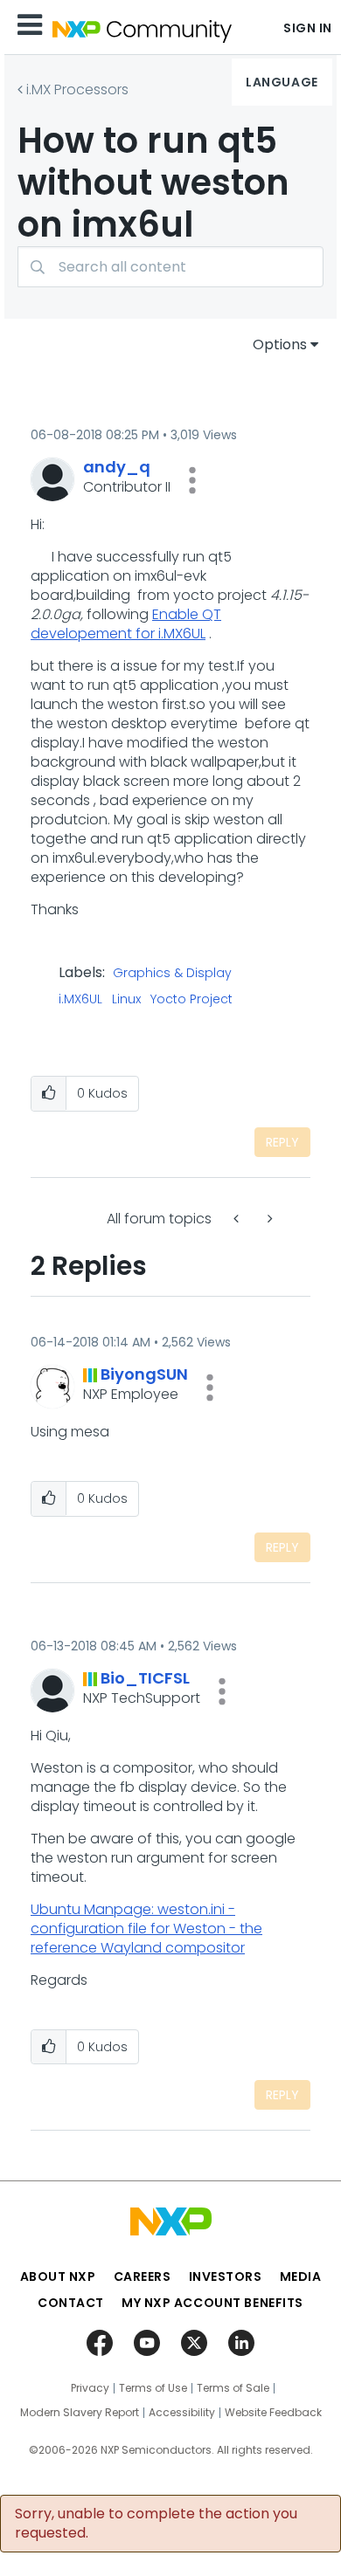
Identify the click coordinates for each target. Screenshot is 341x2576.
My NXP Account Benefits (212, 2303)
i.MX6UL (80, 1000)
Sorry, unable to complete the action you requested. (156, 2524)
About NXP (58, 2276)
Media (301, 2276)
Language (282, 82)
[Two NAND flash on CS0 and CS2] (268, 1219)
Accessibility (182, 2413)
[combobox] (170, 267)
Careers (143, 2276)
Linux (126, 1000)
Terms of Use (153, 2388)
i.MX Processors (77, 90)
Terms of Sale (233, 2388)
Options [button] (280, 344)
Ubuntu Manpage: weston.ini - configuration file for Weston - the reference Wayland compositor (146, 1929)
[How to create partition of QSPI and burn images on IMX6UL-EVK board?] (238, 1219)
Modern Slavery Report (80, 2413)
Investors (226, 2276)
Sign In (308, 28)
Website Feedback (273, 2413)
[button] (192, 480)
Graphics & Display (172, 974)
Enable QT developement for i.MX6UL (126, 624)
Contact (71, 2303)
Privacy (90, 2388)
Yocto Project (191, 1000)
